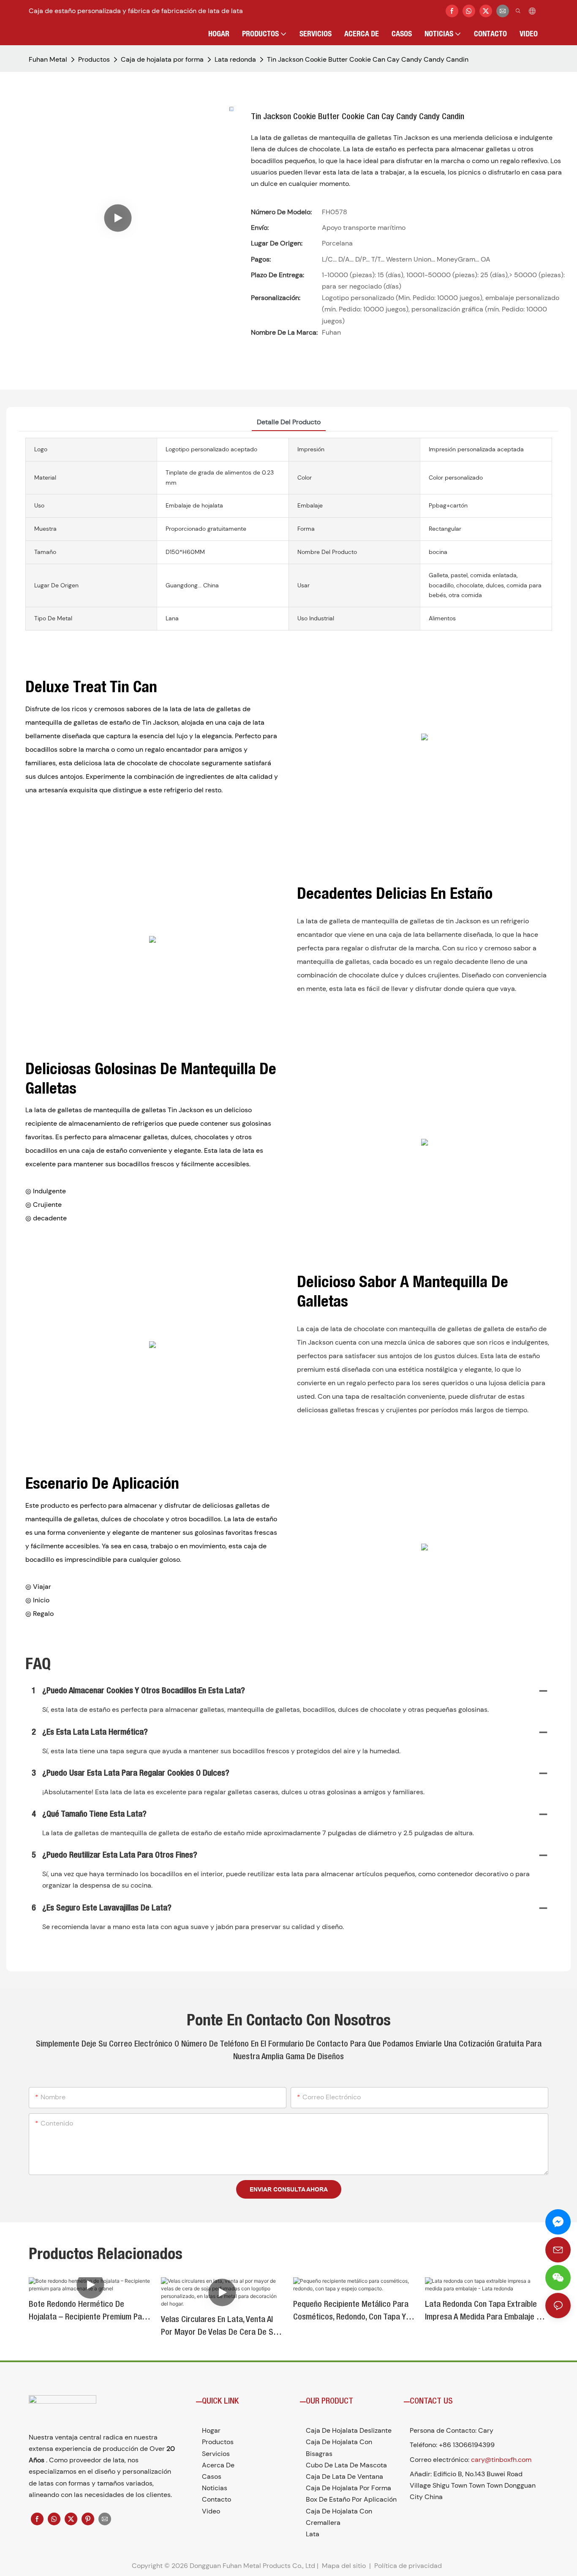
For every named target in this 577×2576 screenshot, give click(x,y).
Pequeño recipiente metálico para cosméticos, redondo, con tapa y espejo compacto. (351, 2312)
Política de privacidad (409, 2566)
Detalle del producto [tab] (289, 422)
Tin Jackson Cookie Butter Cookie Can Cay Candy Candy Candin (368, 59)
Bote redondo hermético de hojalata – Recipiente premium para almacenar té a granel (89, 2312)
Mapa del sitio (344, 2566)
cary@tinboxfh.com (501, 2460)
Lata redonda (235, 59)
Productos (94, 59)
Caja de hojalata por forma (162, 59)
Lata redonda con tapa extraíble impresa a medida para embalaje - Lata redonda (482, 2312)
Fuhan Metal (48, 59)
